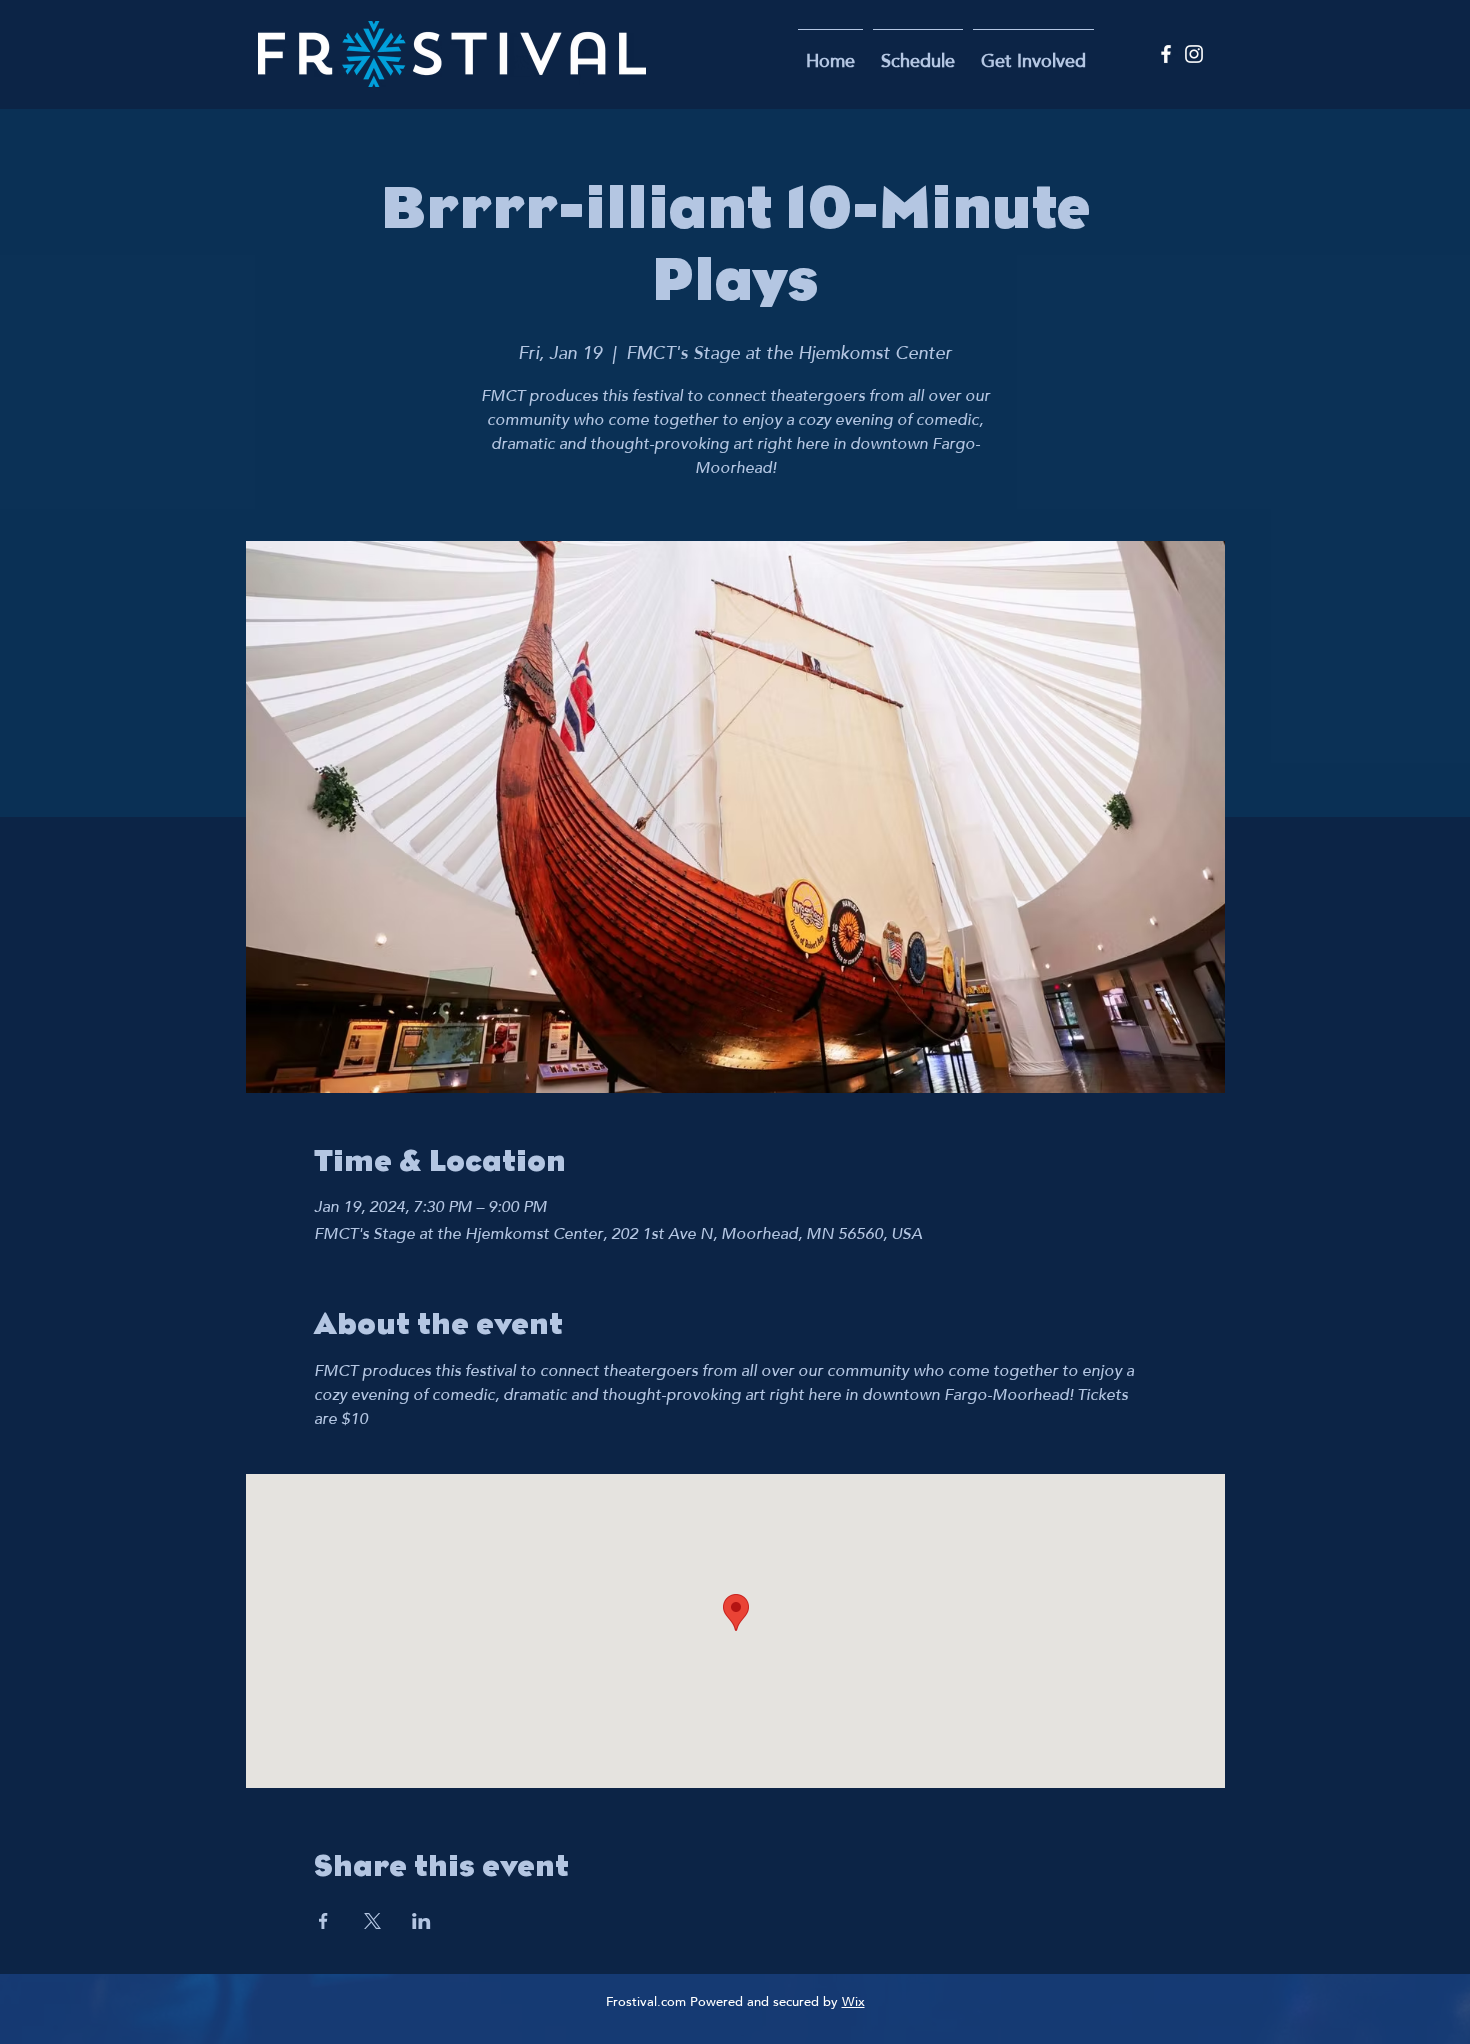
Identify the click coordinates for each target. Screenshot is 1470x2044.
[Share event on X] (372, 1921)
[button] (1033, 54)
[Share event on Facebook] (323, 1921)
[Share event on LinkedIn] (421, 1921)
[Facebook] (1166, 54)
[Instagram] (1194, 54)
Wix (853, 2003)
